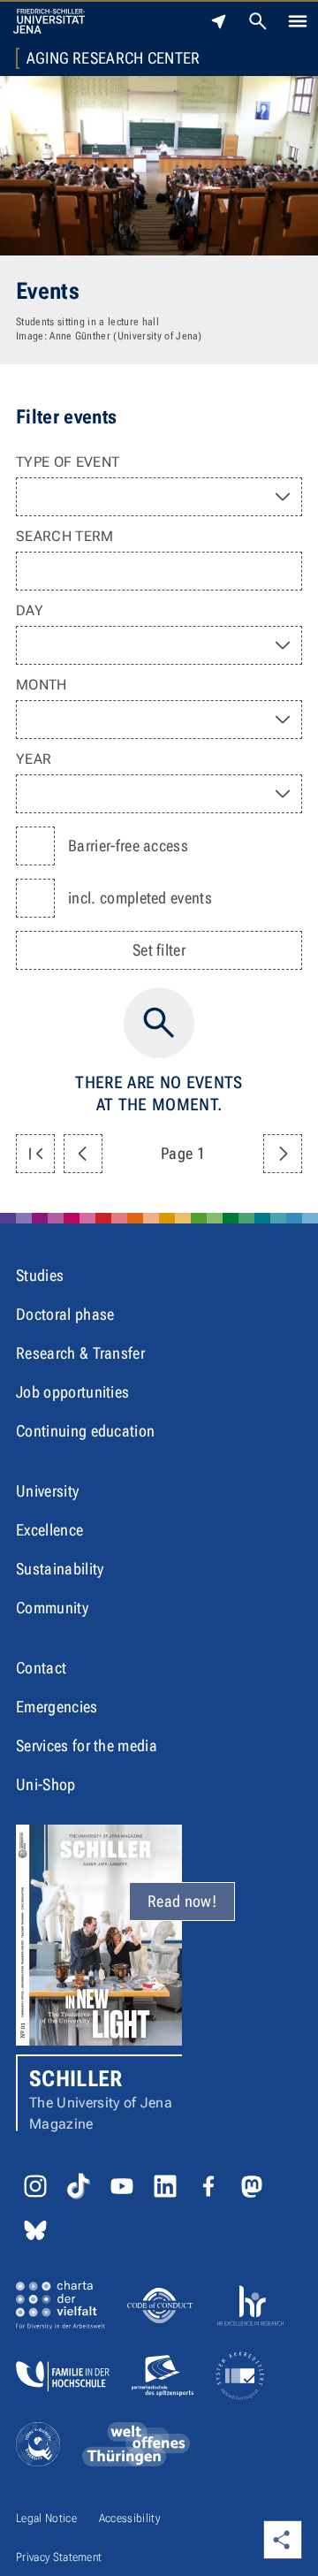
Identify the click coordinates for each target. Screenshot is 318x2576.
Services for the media (87, 1745)
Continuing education (85, 1431)
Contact (41, 1668)
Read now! (182, 1901)
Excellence (49, 1530)
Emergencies (57, 1707)
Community (52, 1608)
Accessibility (129, 2518)
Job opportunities (72, 1392)
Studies (40, 1275)
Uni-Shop (46, 1784)
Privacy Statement (59, 2557)
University (47, 1491)
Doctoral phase (65, 1314)
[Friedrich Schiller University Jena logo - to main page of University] (49, 21)
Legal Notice (46, 2518)
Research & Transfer (80, 1353)
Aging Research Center (114, 58)
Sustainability (60, 1569)
